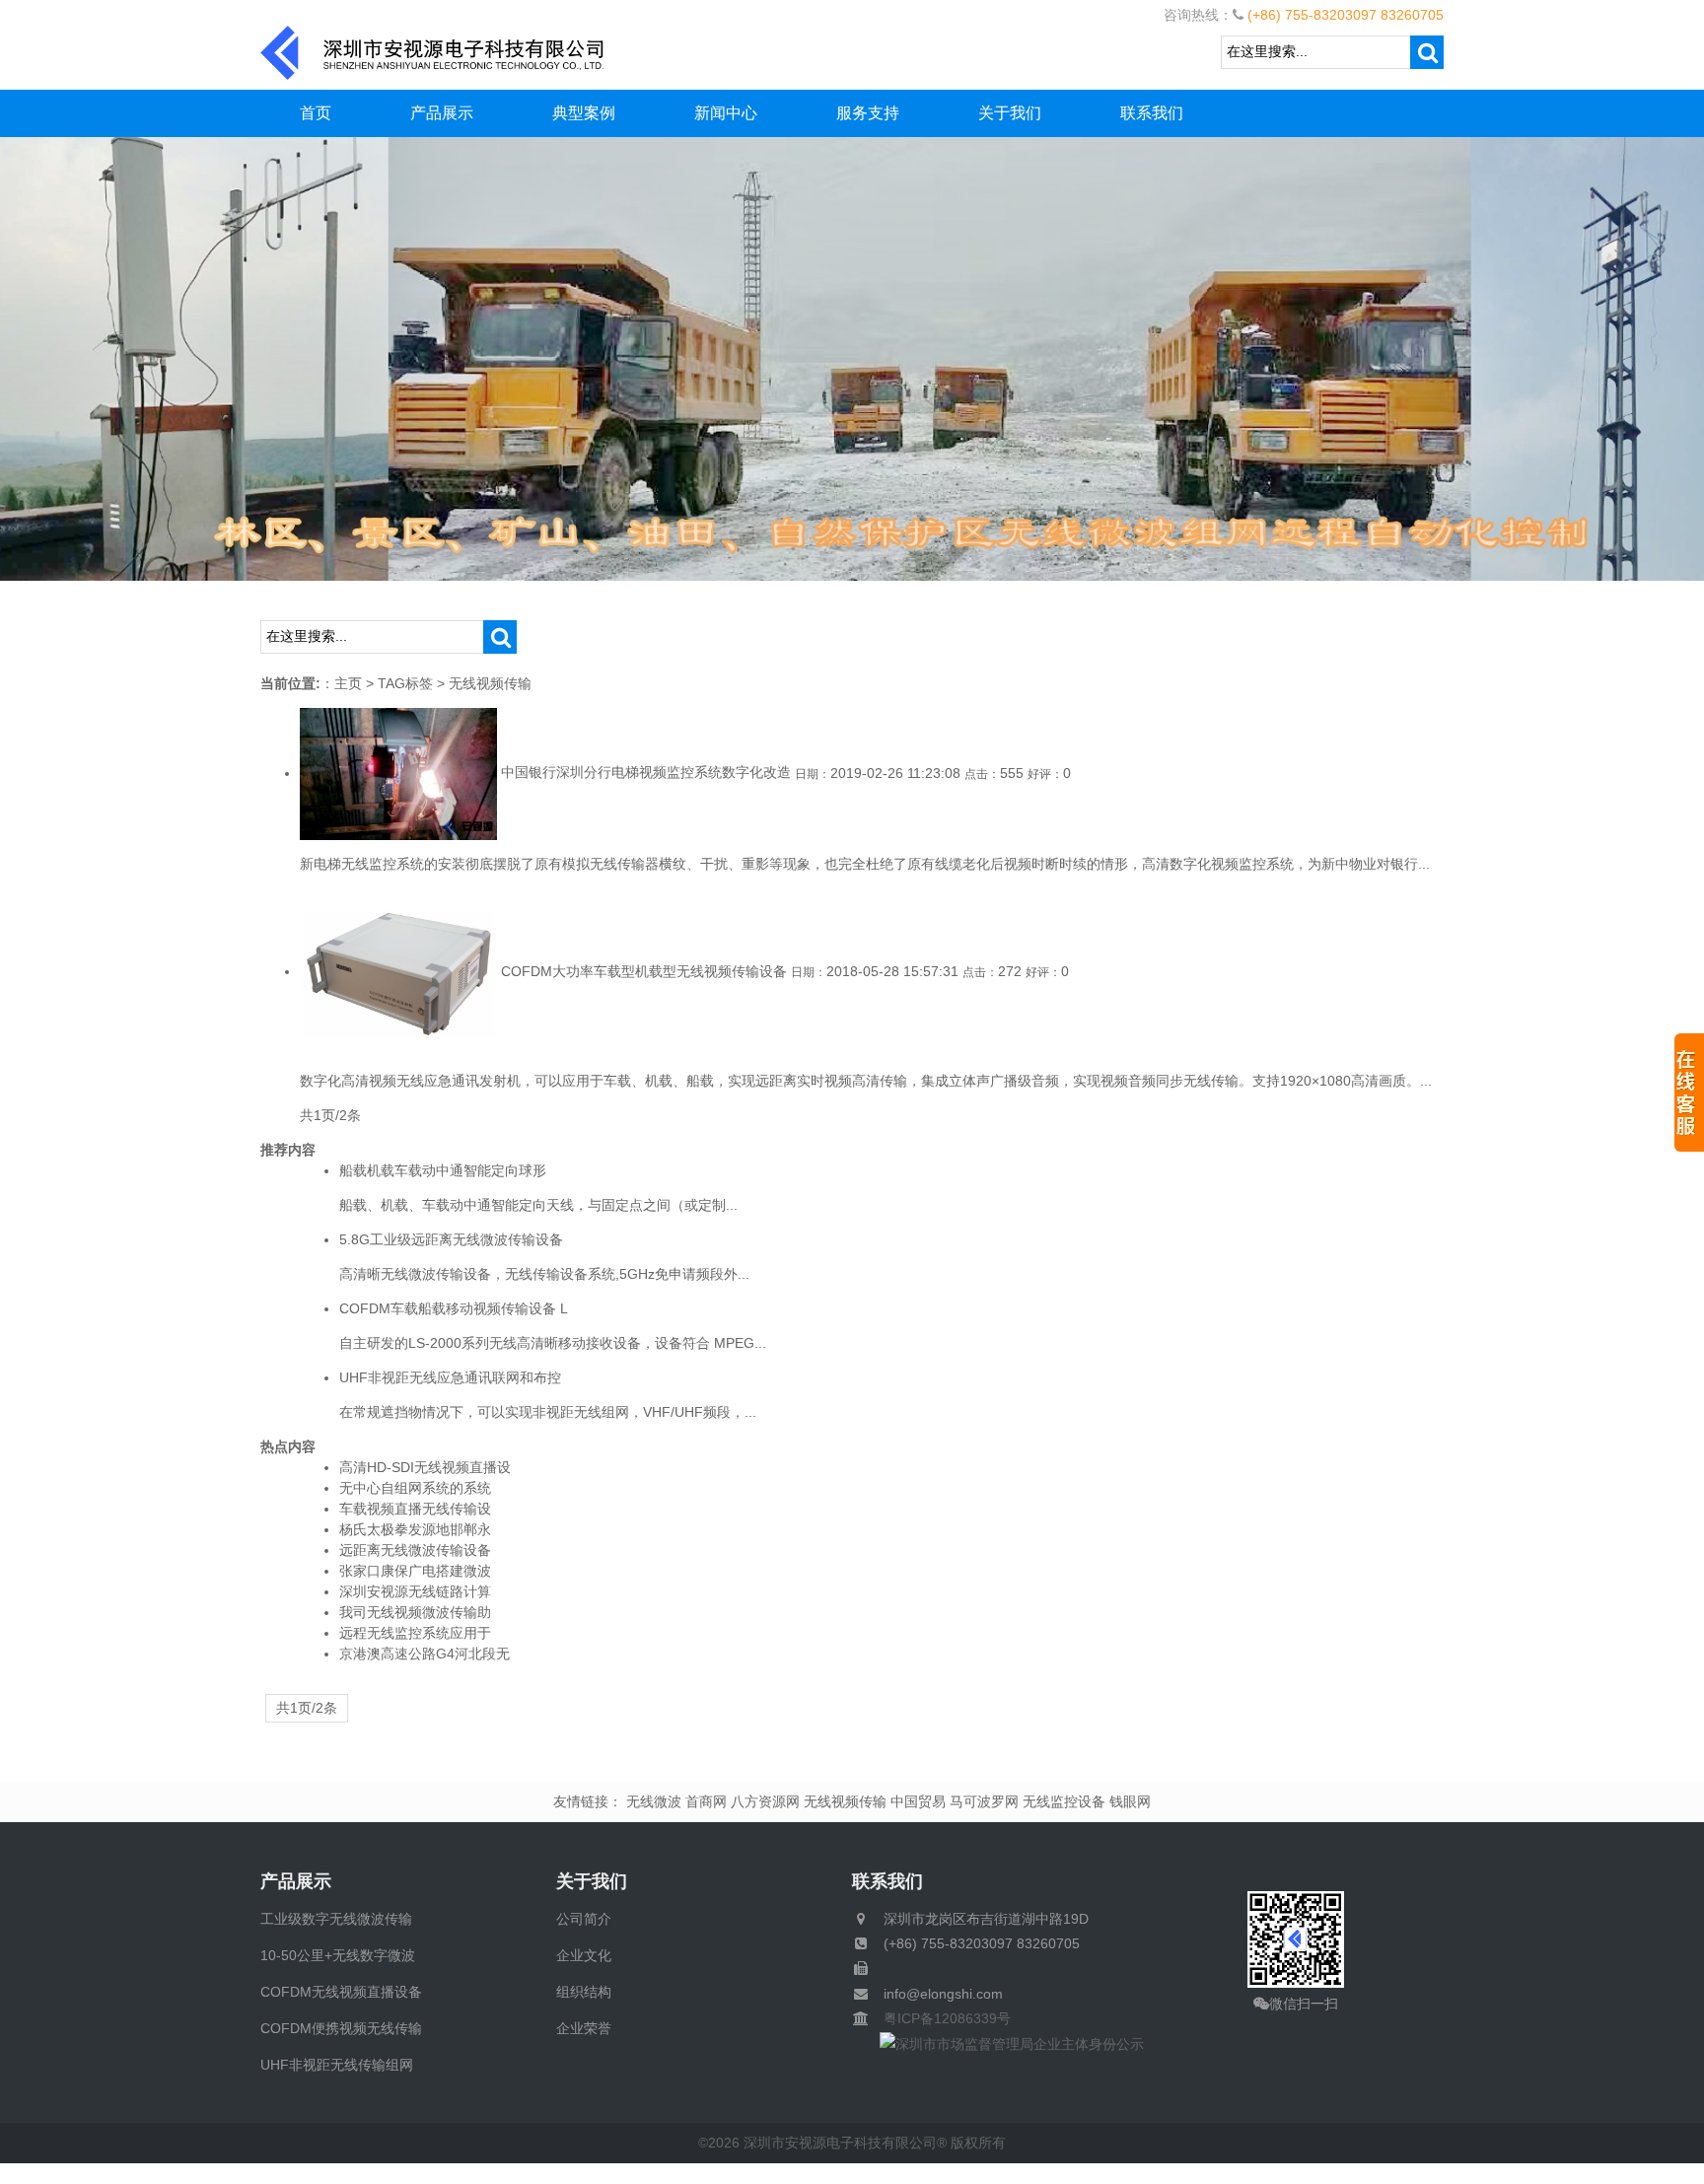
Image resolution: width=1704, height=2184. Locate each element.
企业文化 (584, 1955)
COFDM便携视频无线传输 (341, 2028)
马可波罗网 (984, 1801)
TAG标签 (405, 683)
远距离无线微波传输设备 (415, 1550)
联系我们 (1152, 113)
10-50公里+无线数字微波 (338, 1955)
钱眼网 (1130, 1801)
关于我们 (1010, 113)
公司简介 (584, 1919)
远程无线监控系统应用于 (415, 1633)
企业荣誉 (584, 2028)
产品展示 (442, 113)
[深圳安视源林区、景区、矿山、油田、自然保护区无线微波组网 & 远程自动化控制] (852, 358)
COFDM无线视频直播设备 (341, 1992)
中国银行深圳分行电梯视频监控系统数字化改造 (646, 773)
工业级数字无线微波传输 (336, 1919)
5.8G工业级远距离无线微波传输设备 (451, 1239)
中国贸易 (918, 1801)
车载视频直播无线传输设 (415, 1509)
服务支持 (868, 113)
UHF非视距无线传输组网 (337, 2065)
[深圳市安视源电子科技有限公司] (433, 51)
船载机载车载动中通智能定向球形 (443, 1170)
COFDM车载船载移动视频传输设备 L (454, 1308)
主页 (348, 683)
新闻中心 (726, 113)
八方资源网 (765, 1801)
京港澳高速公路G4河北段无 (425, 1654)
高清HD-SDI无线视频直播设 (425, 1467)
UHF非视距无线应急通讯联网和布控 (450, 1377)
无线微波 (654, 1801)
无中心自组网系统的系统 (415, 1488)
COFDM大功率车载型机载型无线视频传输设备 (644, 971)
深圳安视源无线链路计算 (415, 1591)
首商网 (706, 1801)
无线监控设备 (1064, 1801)
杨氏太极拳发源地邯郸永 (415, 1529)
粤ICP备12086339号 (940, 2018)
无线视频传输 (845, 1801)
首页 (316, 113)
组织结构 (584, 1992)
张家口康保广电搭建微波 (415, 1571)
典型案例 (584, 113)
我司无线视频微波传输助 (415, 1612)
